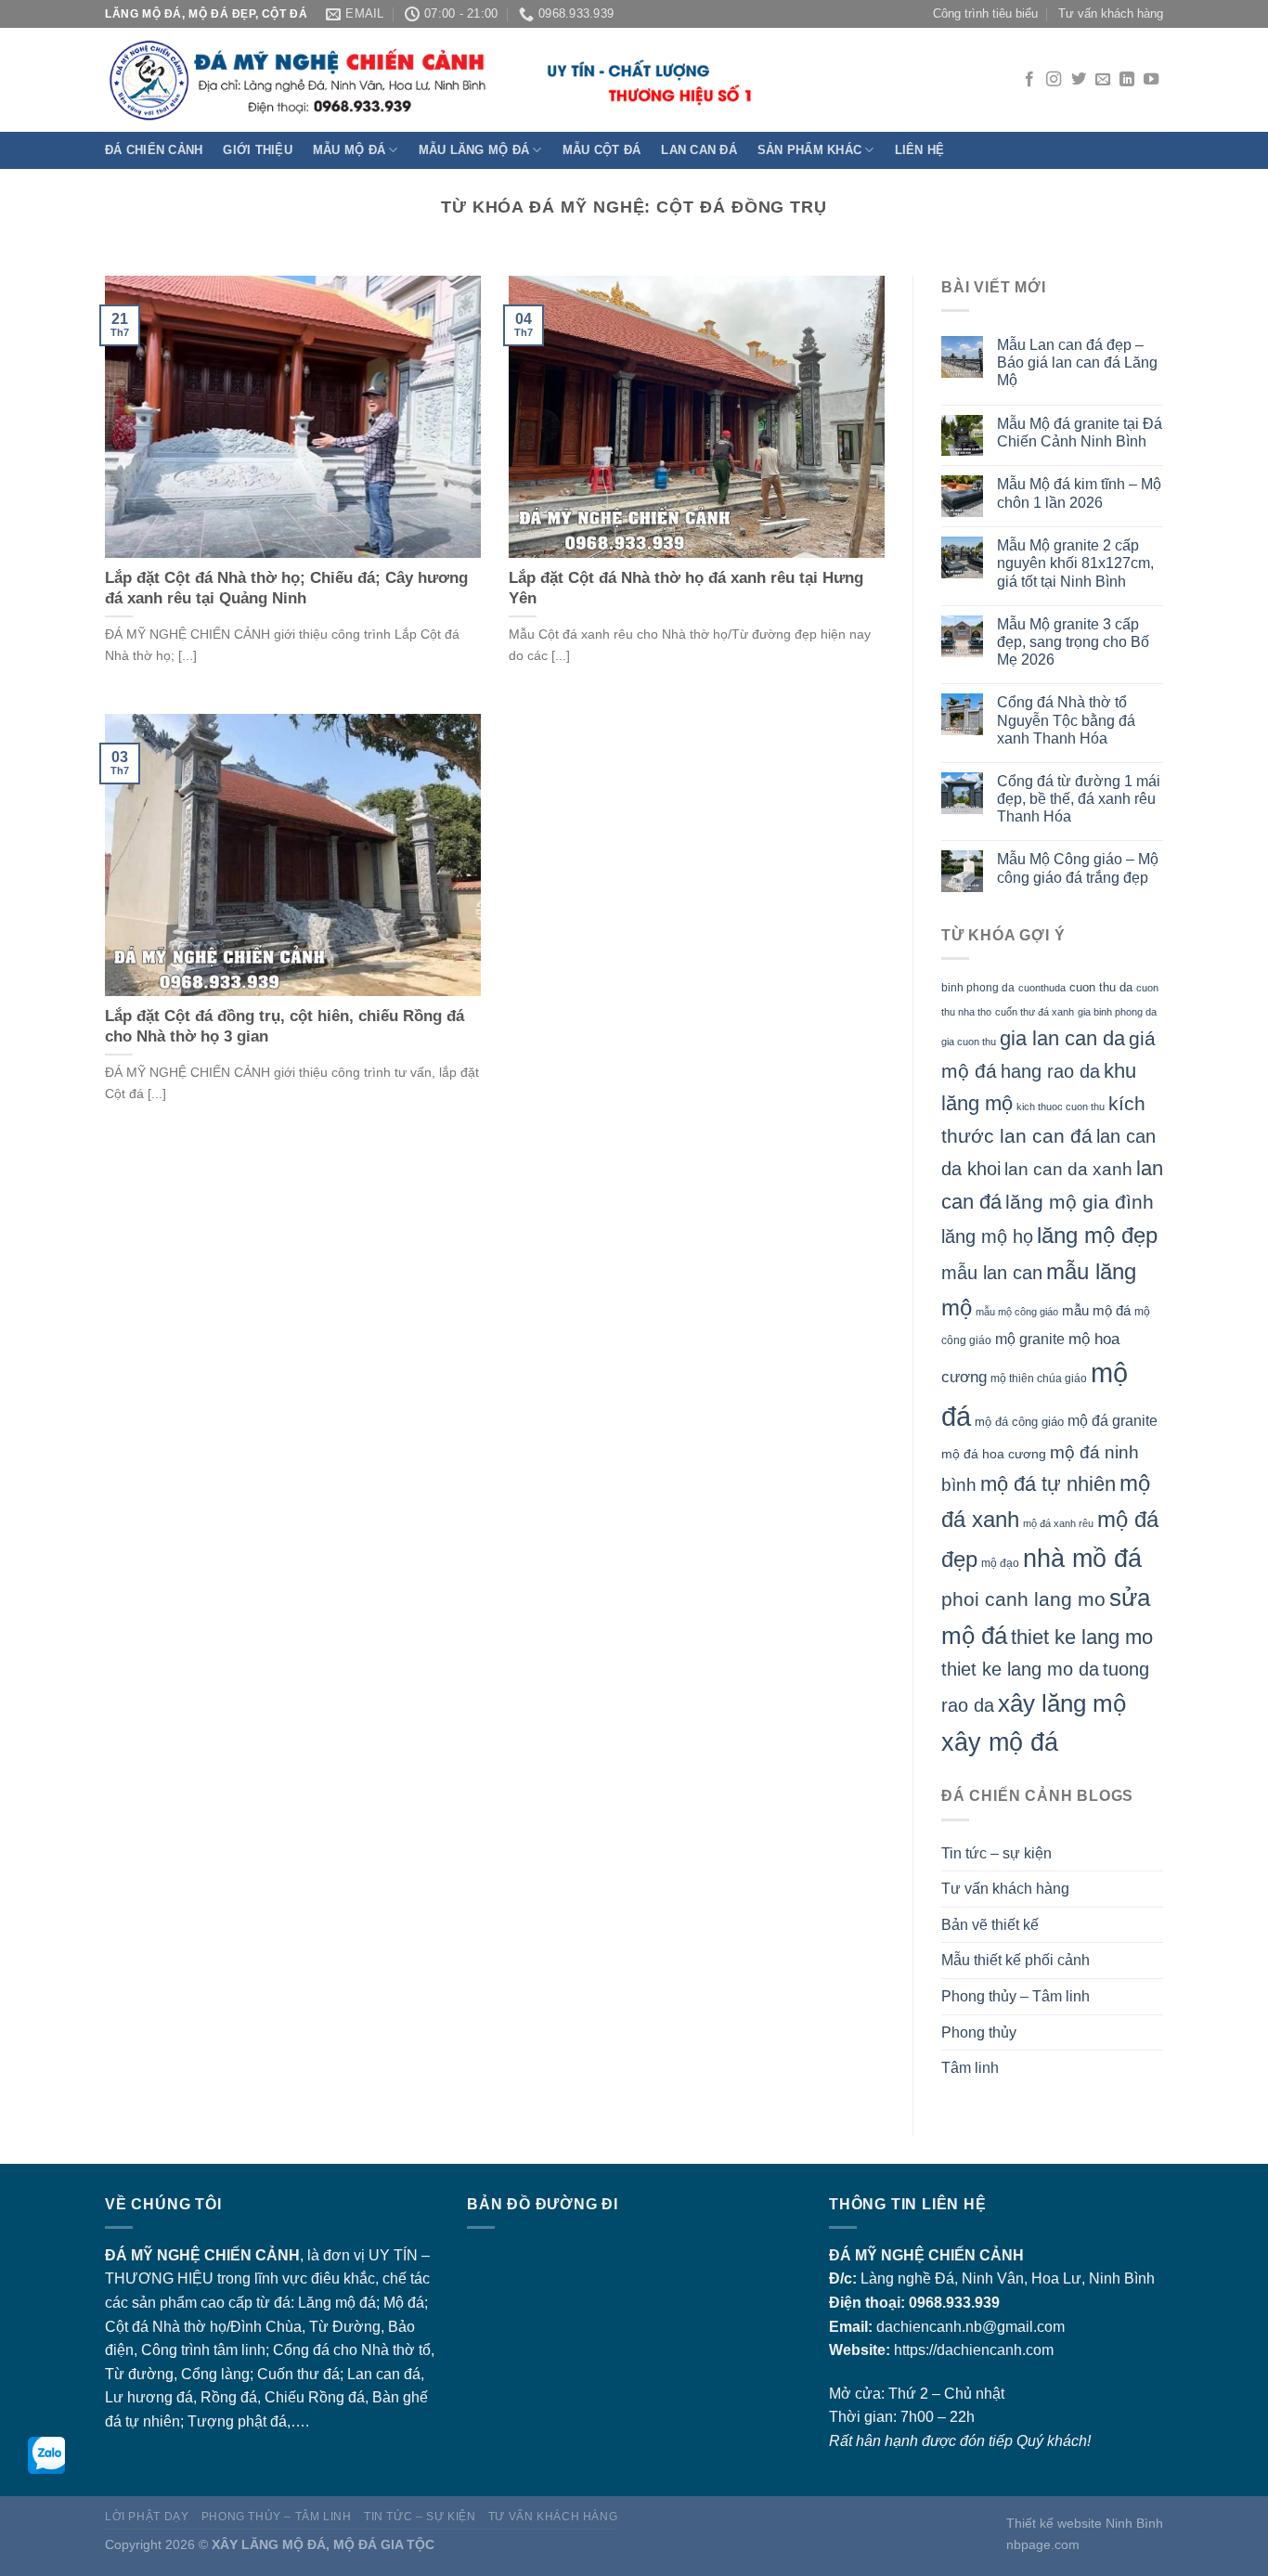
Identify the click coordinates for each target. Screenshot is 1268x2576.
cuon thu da (1101, 987)
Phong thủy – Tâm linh (1016, 1996)
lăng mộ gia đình (1080, 1202)
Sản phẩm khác (809, 150)
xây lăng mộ (1062, 1703)
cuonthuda (1042, 988)
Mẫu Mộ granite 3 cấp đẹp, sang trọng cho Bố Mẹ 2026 (1073, 642)
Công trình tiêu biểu (985, 13)
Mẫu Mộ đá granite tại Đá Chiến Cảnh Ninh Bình (1080, 433)
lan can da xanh (1068, 1169)
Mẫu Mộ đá (349, 150)
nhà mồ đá (1082, 1558)
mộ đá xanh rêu (1058, 1523)
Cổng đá (301, 2350)
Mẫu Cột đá (602, 150)
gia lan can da (1062, 1038)
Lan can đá (699, 150)
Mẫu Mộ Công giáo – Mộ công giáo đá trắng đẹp (1078, 868)
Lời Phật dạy (147, 2517)
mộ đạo (1000, 1563)
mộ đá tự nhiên (1048, 1484)
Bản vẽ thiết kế (990, 1925)
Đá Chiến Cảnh (154, 150)
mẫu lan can (992, 1273)
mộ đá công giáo (1019, 1422)
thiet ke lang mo (1082, 1637)
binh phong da (978, 988)
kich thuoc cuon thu (1061, 1107)
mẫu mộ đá (1096, 1311)
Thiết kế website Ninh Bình (1085, 2523)
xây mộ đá (1000, 1742)
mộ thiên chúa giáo (1039, 1378)
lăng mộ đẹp (1097, 1236)
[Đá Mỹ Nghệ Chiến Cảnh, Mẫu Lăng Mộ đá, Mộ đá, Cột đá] (430, 80)
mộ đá (356, 2303)
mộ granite (1030, 1339)
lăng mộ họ (987, 1236)
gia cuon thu (969, 1042)
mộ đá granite (1113, 1421)
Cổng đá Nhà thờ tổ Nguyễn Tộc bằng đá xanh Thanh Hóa (1066, 720)
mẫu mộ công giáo (1017, 1312)
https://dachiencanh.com (974, 2350)
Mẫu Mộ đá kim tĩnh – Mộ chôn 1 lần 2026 (1079, 493)
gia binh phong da (1117, 1012)
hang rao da (1050, 1071)
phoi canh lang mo (1023, 1599)
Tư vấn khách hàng (1111, 13)
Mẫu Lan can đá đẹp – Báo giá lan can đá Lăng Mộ (1077, 362)
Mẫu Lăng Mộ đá (474, 150)
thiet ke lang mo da (1020, 1669)
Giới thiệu (258, 150)
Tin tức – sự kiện (996, 1853)
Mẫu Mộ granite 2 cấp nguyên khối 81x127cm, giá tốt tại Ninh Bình (1075, 563)
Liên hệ (920, 150)
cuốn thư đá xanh (1035, 1012)
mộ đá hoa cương (994, 1454)
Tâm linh (970, 2068)
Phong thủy (979, 2032)
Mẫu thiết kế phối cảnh (1016, 1960)
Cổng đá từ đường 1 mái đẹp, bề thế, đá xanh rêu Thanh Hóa (1079, 799)
